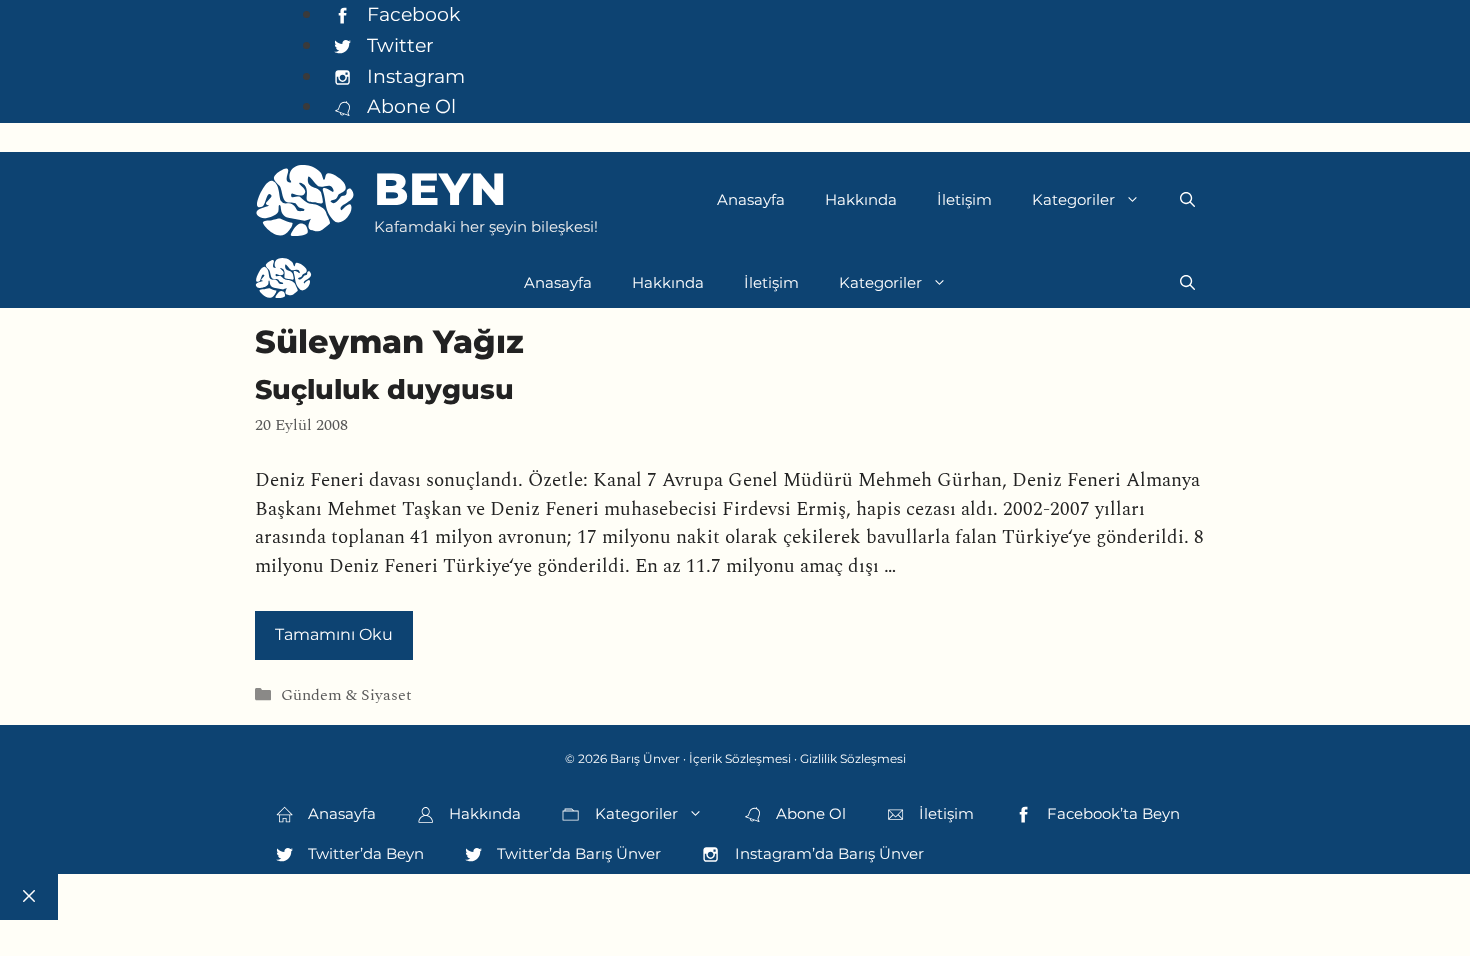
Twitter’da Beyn (364, 853)
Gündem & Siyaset (346, 695)
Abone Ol (409, 106)
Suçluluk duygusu (384, 389)
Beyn (440, 188)
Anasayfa (751, 199)
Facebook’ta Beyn (1111, 813)
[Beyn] (283, 283)
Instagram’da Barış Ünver (827, 853)
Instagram (413, 76)
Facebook (411, 14)
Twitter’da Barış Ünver (577, 853)
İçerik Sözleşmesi (740, 758)
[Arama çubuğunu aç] (1187, 200)
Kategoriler (1073, 199)
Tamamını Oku (334, 634)
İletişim (964, 199)
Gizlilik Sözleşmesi (853, 758)
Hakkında (861, 199)
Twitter (398, 45)
